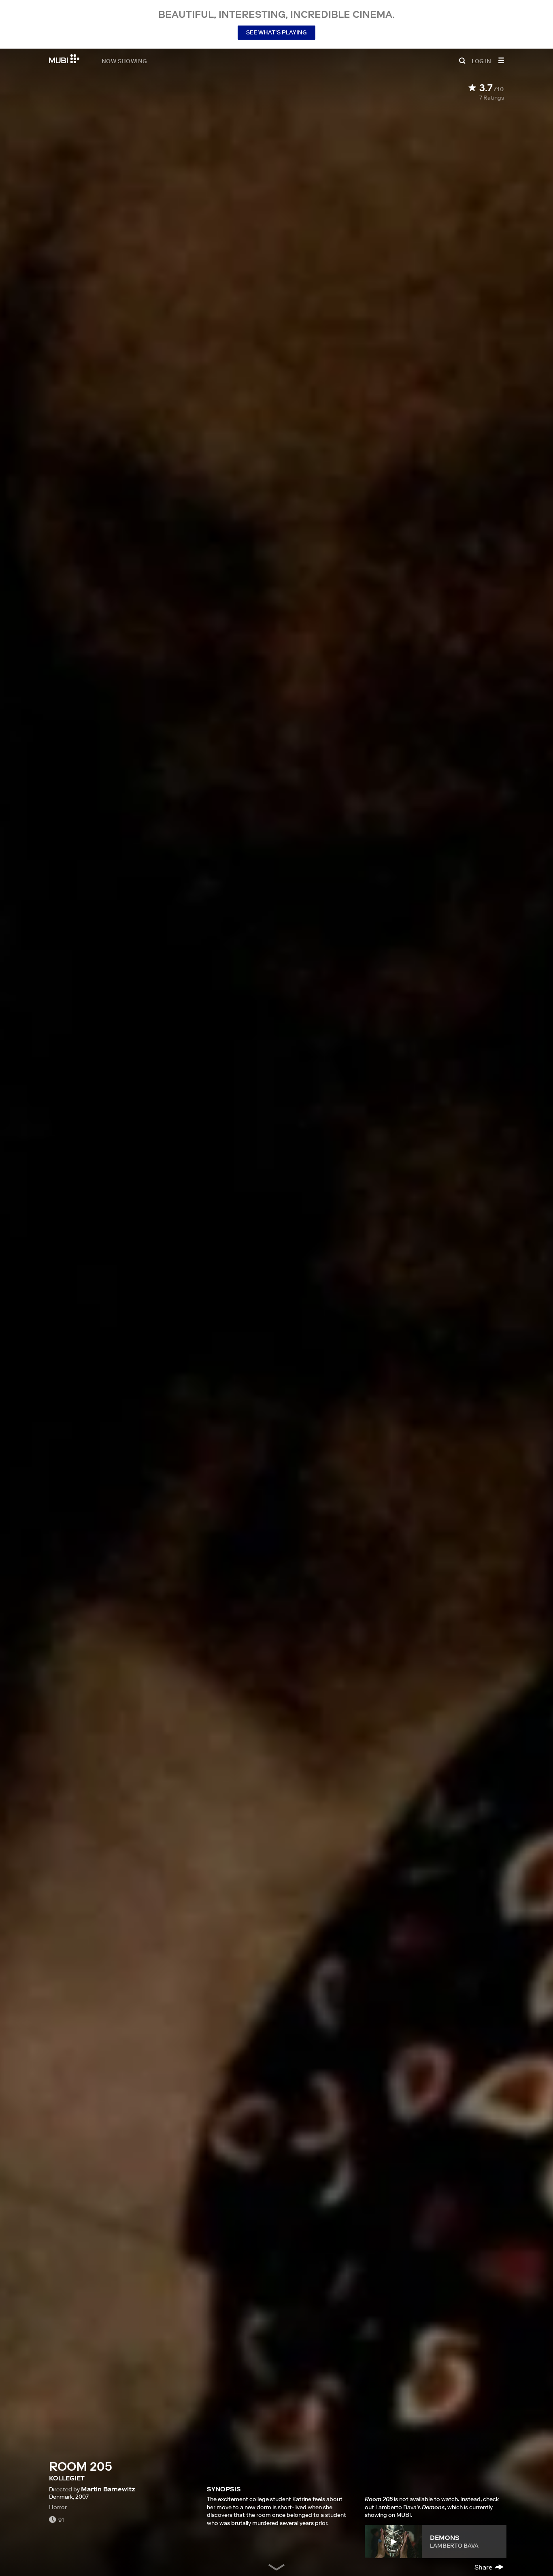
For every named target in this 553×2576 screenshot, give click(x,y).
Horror (58, 2507)
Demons (445, 2538)
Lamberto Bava (454, 2546)
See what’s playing (276, 32)
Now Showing (124, 61)
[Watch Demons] (393, 2542)
